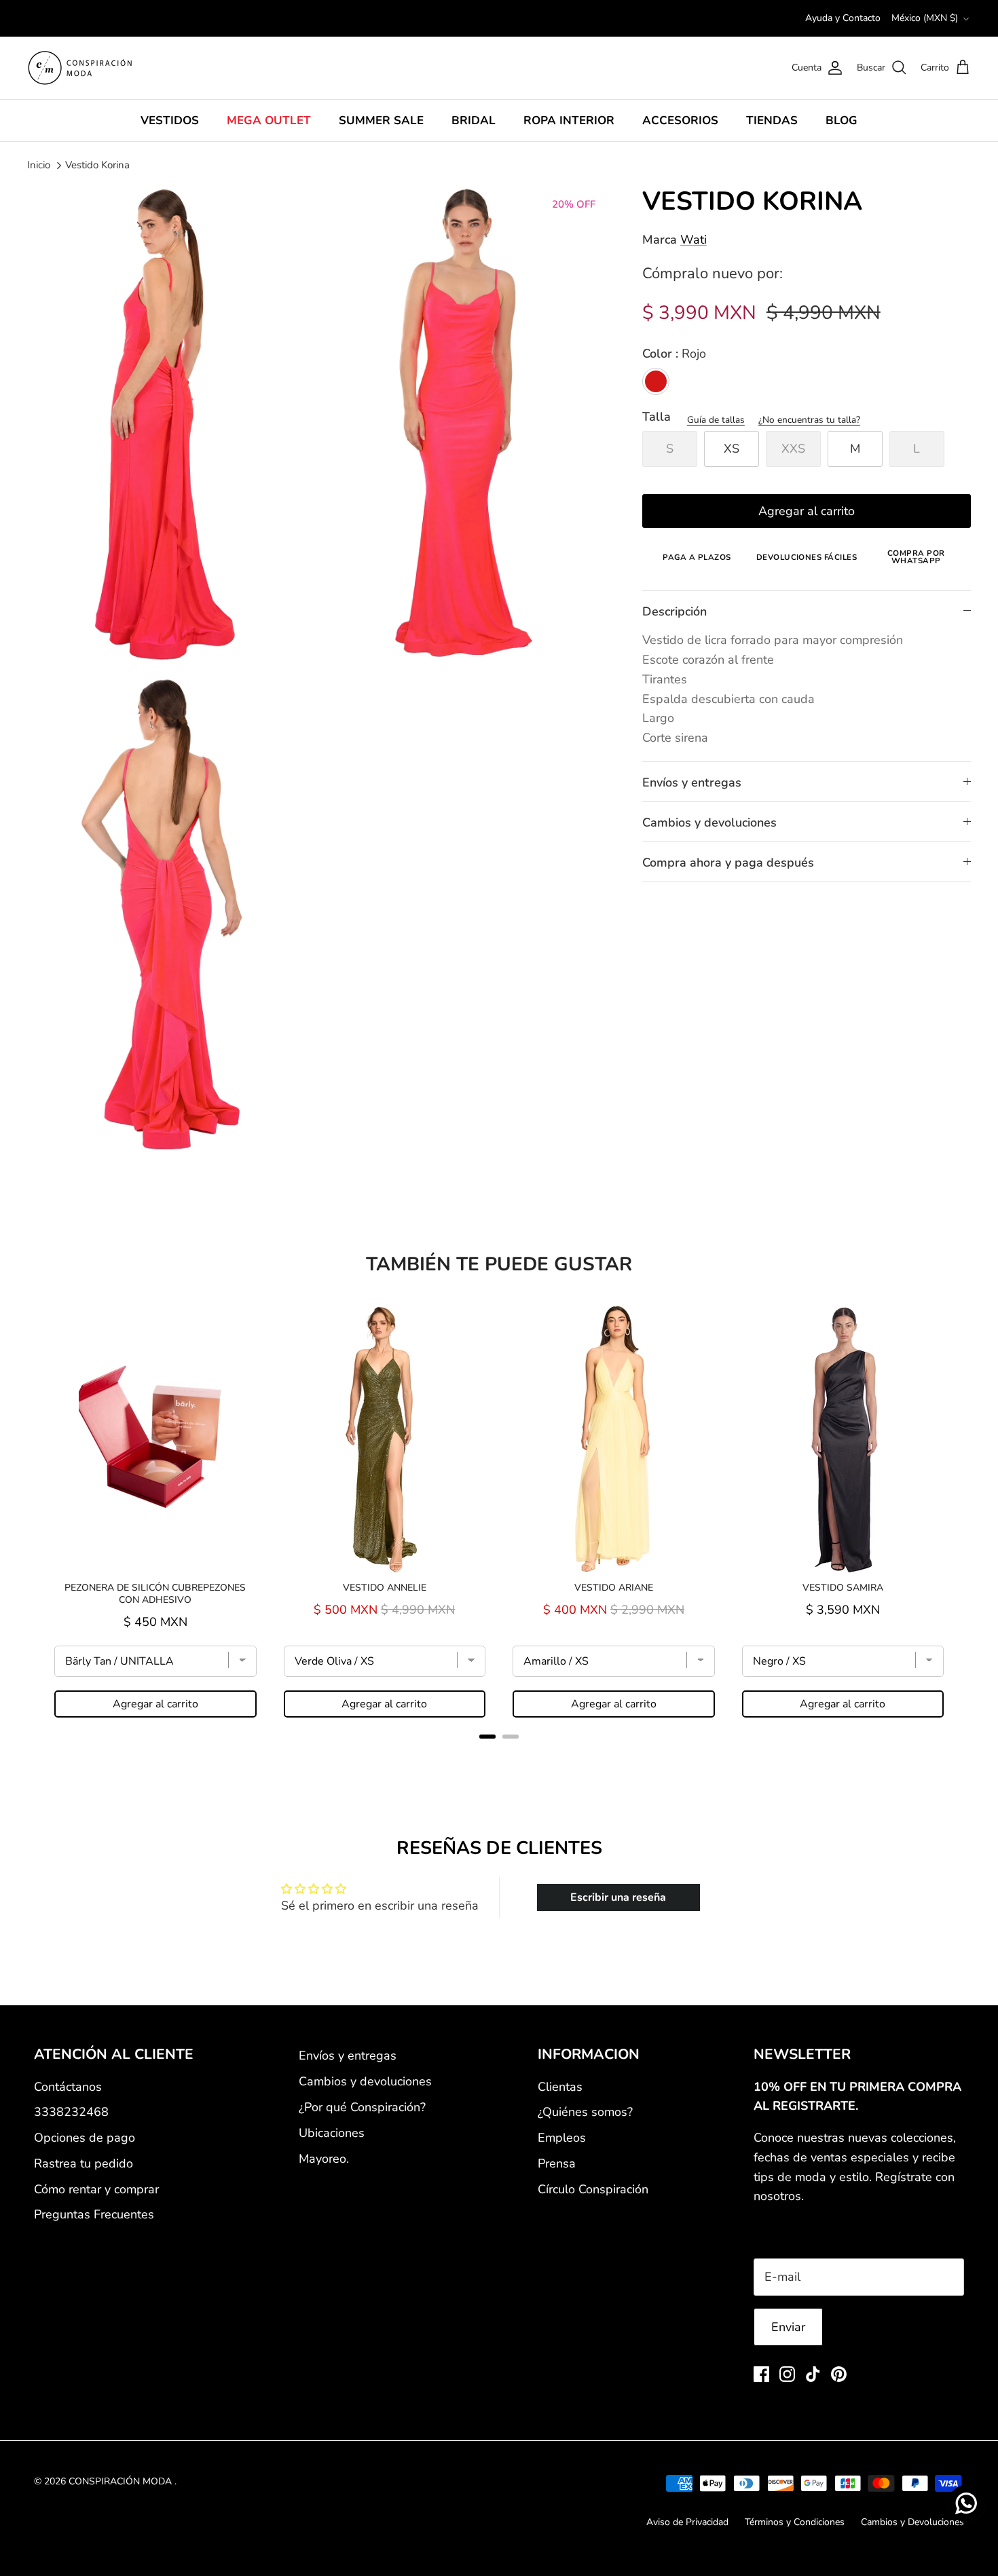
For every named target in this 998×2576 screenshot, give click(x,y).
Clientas (560, 2087)
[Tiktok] (813, 2374)
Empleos (562, 2138)
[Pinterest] (839, 2374)
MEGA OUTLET (269, 120)
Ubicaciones (332, 2133)
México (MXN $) (925, 18)
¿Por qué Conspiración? (362, 2107)
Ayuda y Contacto (843, 18)
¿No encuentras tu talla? (809, 420)
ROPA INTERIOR (569, 120)
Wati (694, 240)
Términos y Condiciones (795, 2522)
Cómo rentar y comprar (96, 2189)
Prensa (557, 2163)
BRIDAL (474, 120)
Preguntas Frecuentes (94, 2214)
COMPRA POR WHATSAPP (916, 557)
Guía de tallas (716, 420)
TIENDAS (772, 120)
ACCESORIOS (680, 120)
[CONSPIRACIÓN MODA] (80, 68)
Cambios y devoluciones (709, 822)
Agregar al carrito (807, 511)
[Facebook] (761, 2374)
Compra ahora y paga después (728, 863)
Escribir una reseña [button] (618, 1897)
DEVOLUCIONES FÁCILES (807, 557)
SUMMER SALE (381, 120)
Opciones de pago (85, 2138)
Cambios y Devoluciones (912, 2522)
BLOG (842, 120)
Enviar (788, 2327)
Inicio (39, 165)
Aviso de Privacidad (687, 2522)
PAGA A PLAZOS (697, 557)
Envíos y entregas (692, 782)
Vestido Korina (97, 165)
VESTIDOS (170, 120)
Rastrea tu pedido (84, 2163)
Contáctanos (68, 2087)
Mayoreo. (324, 2159)
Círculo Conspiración (593, 2189)
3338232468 (71, 2112)
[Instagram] (787, 2374)
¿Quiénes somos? (585, 2112)
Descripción (674, 611)
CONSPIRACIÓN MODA (122, 2481)
